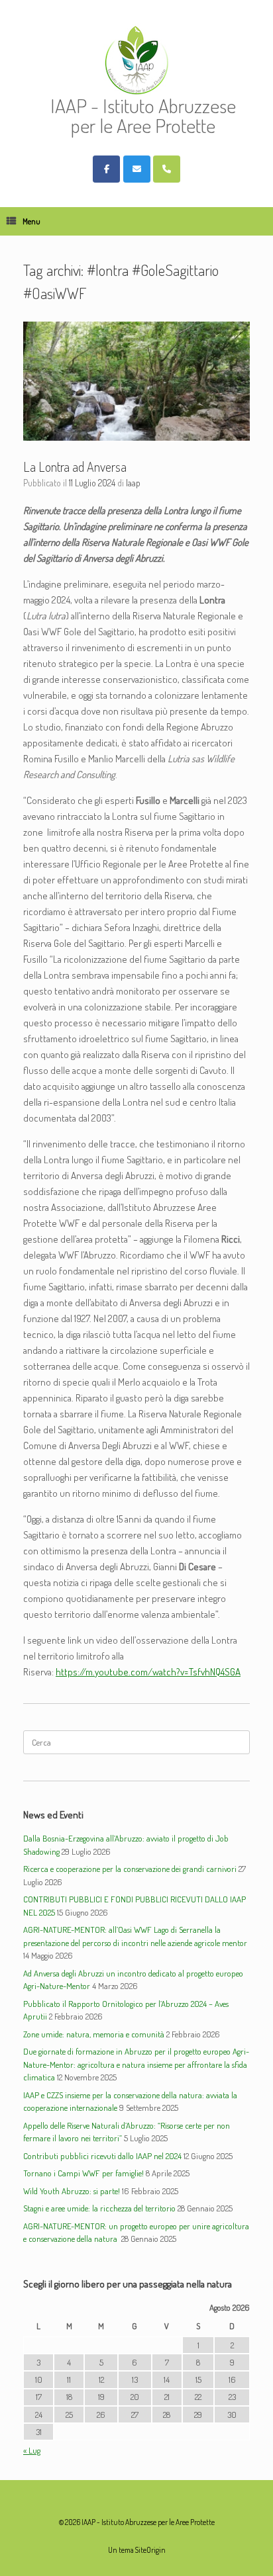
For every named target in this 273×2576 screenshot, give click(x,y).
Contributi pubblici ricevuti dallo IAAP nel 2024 (102, 2156)
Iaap (133, 483)
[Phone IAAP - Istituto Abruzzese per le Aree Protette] (167, 169)
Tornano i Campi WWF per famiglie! (83, 2173)
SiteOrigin (150, 2550)
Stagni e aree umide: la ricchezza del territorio (99, 2208)
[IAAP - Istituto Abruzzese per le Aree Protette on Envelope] (137, 169)
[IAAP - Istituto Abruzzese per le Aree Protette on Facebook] (106, 169)
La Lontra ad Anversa (75, 466)
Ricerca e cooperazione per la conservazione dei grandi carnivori (130, 1869)
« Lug (32, 2450)
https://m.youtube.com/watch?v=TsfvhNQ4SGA (148, 1672)
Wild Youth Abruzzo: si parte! (72, 2191)
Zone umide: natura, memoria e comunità (94, 2034)
